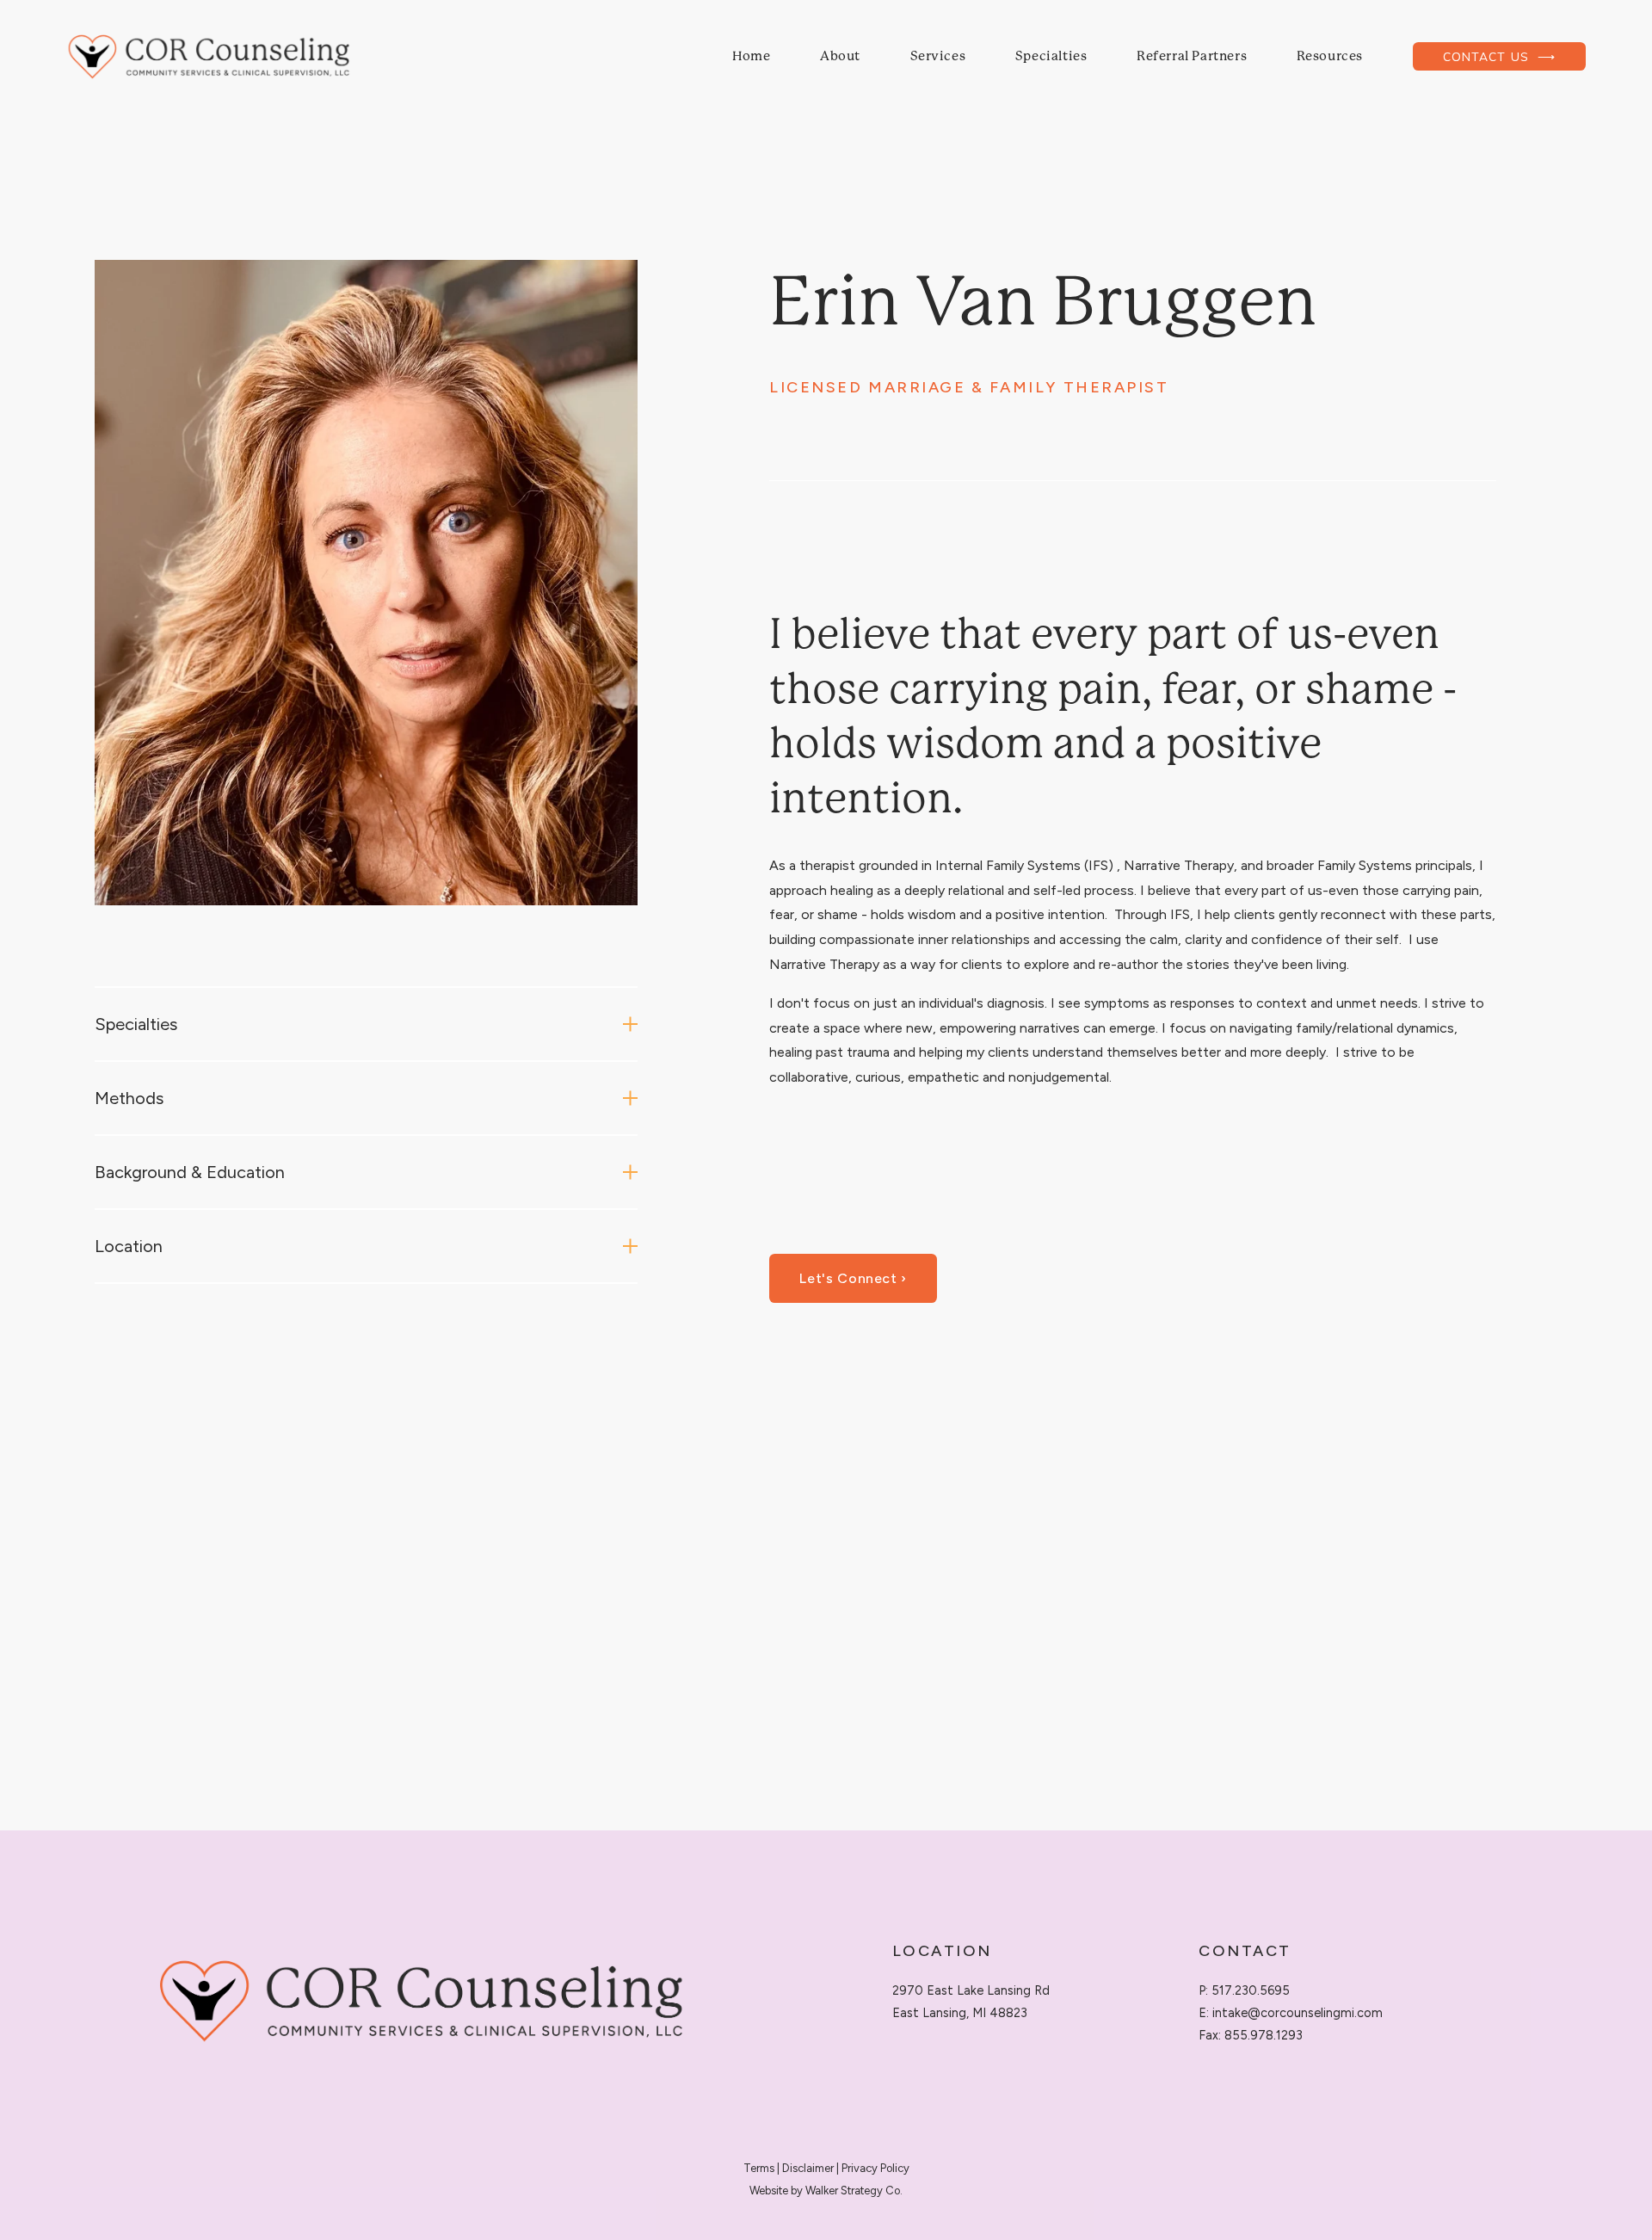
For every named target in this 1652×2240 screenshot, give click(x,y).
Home (751, 56)
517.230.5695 (1251, 1990)
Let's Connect (850, 1278)
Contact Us (1488, 56)
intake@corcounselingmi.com (1298, 2013)
